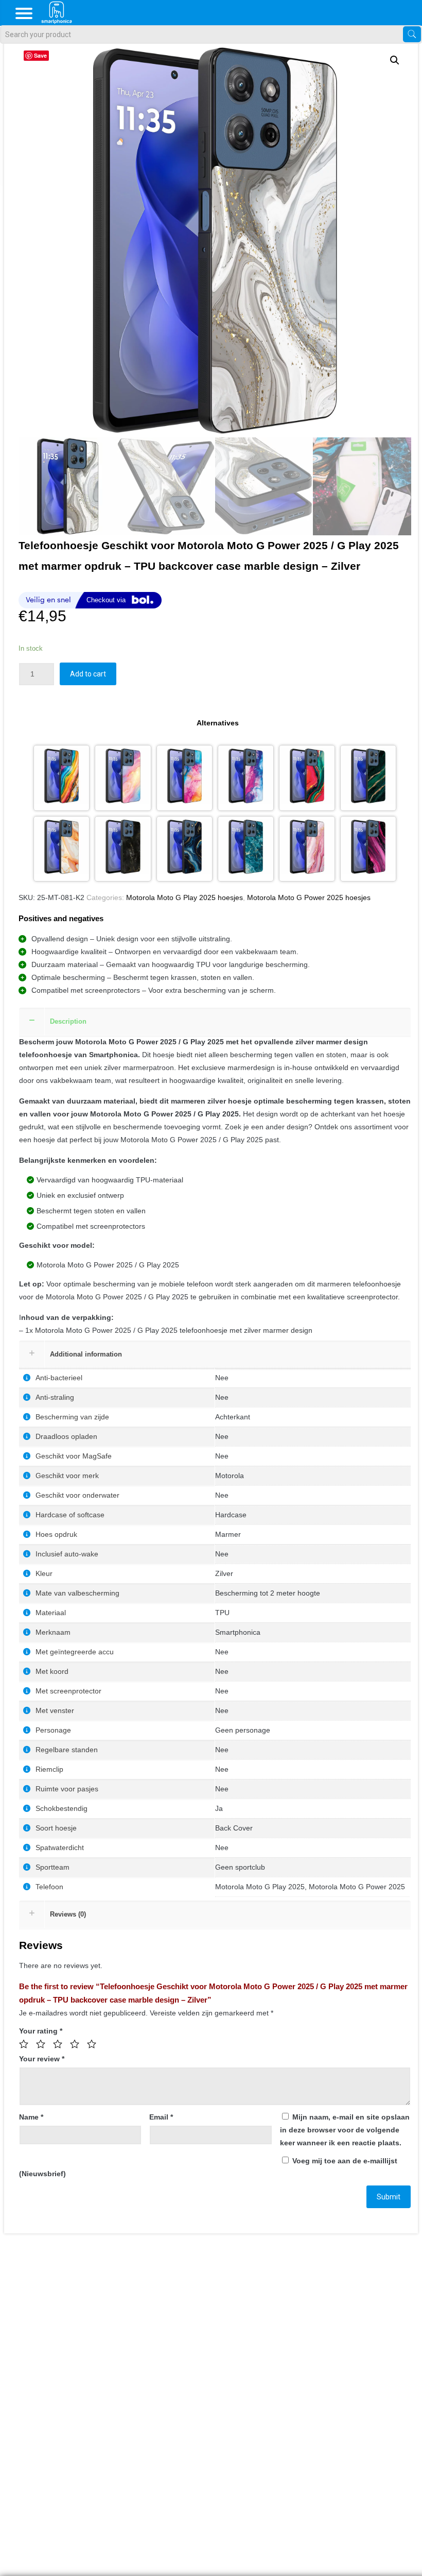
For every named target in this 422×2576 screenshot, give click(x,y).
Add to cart (88, 674)
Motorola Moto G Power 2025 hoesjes (309, 897)
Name (31, 2117)
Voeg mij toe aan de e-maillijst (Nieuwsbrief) (208, 2167)
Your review (42, 2059)
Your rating (41, 2031)
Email (161, 2117)
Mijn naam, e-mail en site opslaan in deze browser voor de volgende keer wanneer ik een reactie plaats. (345, 2130)
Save (40, 55)
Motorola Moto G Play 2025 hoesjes (184, 897)
